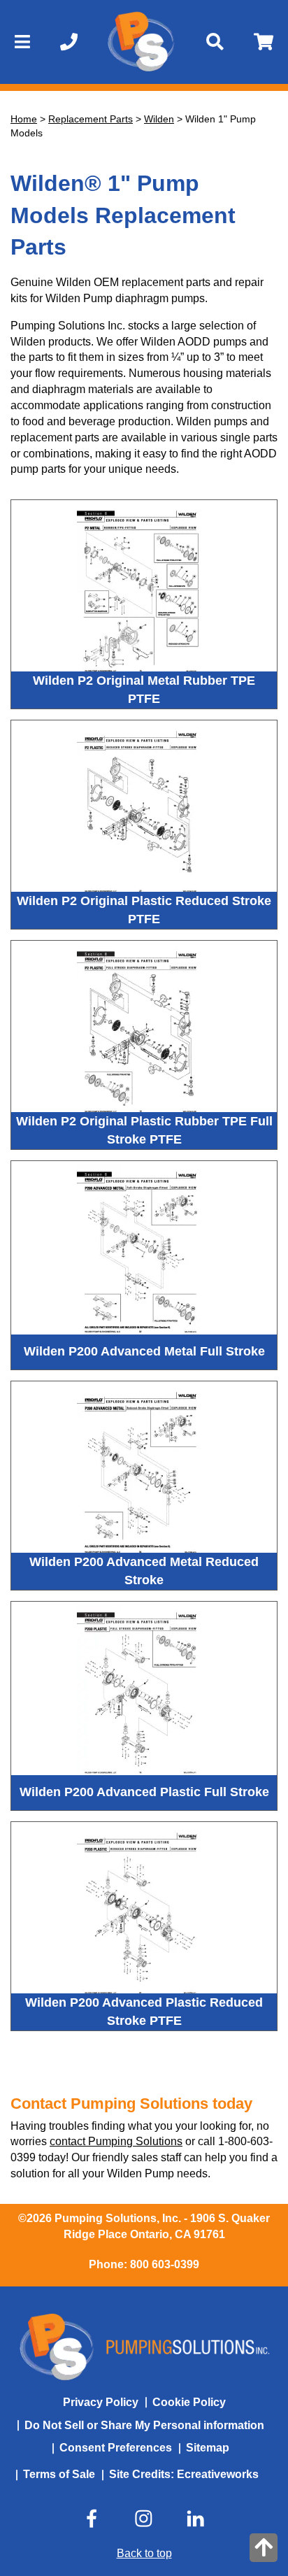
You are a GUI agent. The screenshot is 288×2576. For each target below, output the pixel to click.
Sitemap (208, 2448)
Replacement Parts (91, 119)
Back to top (144, 2553)
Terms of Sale (59, 2474)
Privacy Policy (101, 2402)
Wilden (159, 119)
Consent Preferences (116, 2448)
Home (24, 119)
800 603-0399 (165, 2264)
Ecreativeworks (218, 2474)
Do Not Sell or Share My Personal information (144, 2425)
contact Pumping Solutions (116, 2141)
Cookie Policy (189, 2402)
